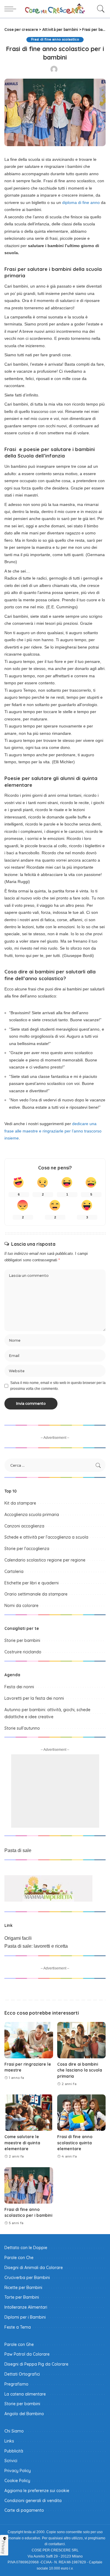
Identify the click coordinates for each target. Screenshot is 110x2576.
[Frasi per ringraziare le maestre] (29, 2040)
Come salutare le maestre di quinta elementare (22, 2143)
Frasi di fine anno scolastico (55, 39)
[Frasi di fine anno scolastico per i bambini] (29, 2185)
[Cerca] (99, 9)
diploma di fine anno (81, 202)
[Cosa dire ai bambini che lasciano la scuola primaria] (82, 2040)
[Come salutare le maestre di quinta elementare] (29, 2113)
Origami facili (18, 1938)
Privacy (4, 2547)
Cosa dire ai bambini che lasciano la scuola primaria (80, 2070)
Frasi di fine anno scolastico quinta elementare (75, 2143)
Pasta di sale (18, 1850)
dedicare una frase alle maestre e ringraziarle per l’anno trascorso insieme (53, 1131)
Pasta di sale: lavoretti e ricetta (36, 1946)
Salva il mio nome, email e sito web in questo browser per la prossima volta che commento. (58, 1386)
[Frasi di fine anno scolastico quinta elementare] (82, 2113)
